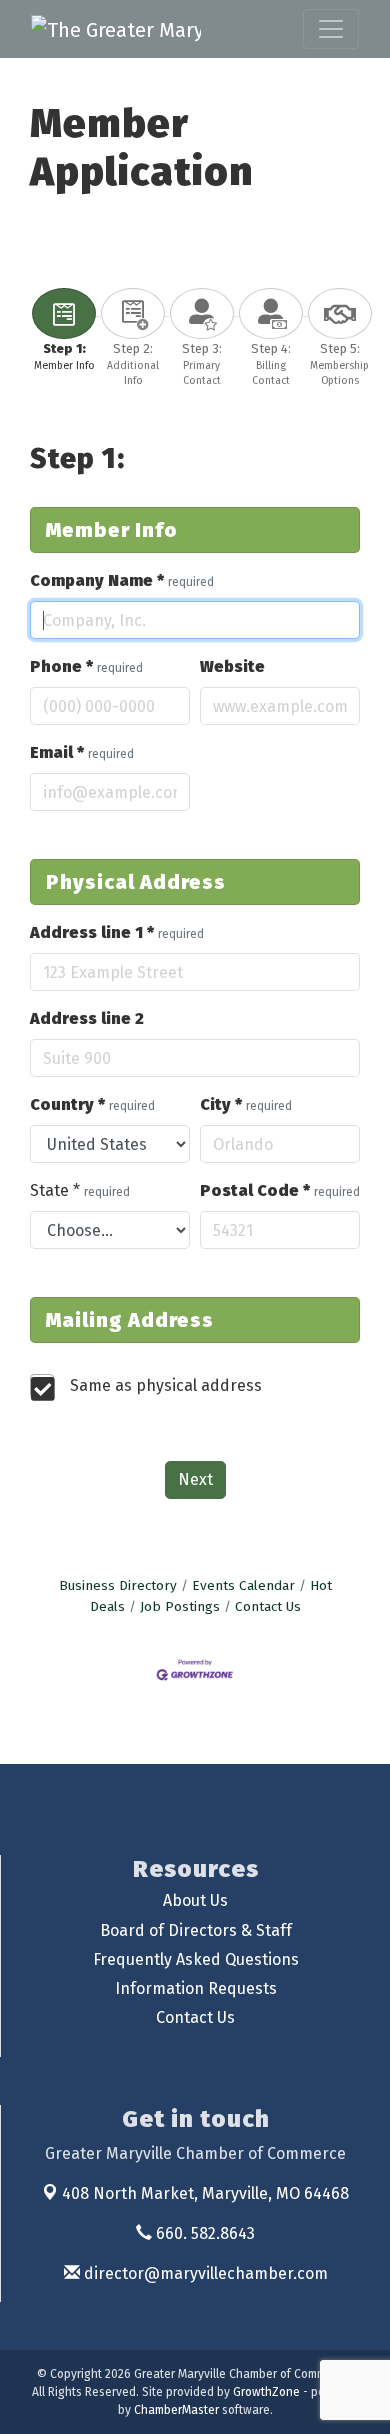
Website (232, 666)
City (246, 1104)
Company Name (122, 580)
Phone (86, 666)
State (80, 1190)
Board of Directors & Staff (196, 1930)
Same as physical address (166, 1385)
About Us (195, 1900)
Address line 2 (87, 1018)
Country (92, 1104)
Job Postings (180, 1606)
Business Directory (118, 1585)
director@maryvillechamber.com (204, 2273)
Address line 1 (117, 932)
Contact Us (268, 1606)
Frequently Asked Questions (196, 1959)
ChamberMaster (176, 2410)
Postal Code (280, 1190)
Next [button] (195, 1479)
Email (82, 752)
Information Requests (196, 1988)
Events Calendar (243, 1585)
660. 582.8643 (203, 2233)
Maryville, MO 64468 (205, 2193)
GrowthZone (266, 2392)
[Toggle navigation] (331, 29)
